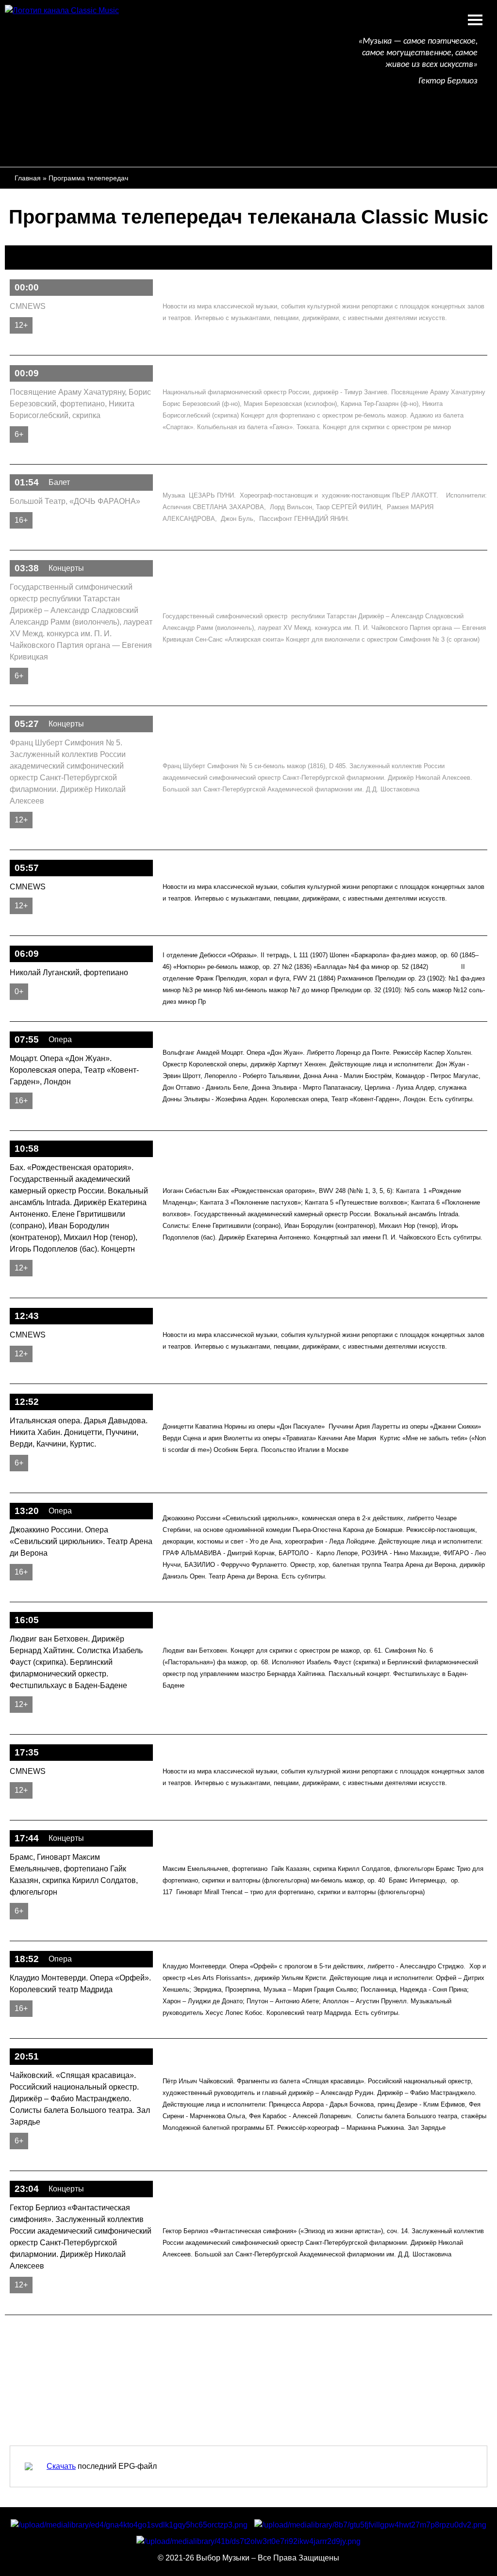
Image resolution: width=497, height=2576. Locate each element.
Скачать (61, 2466)
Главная (28, 178)
